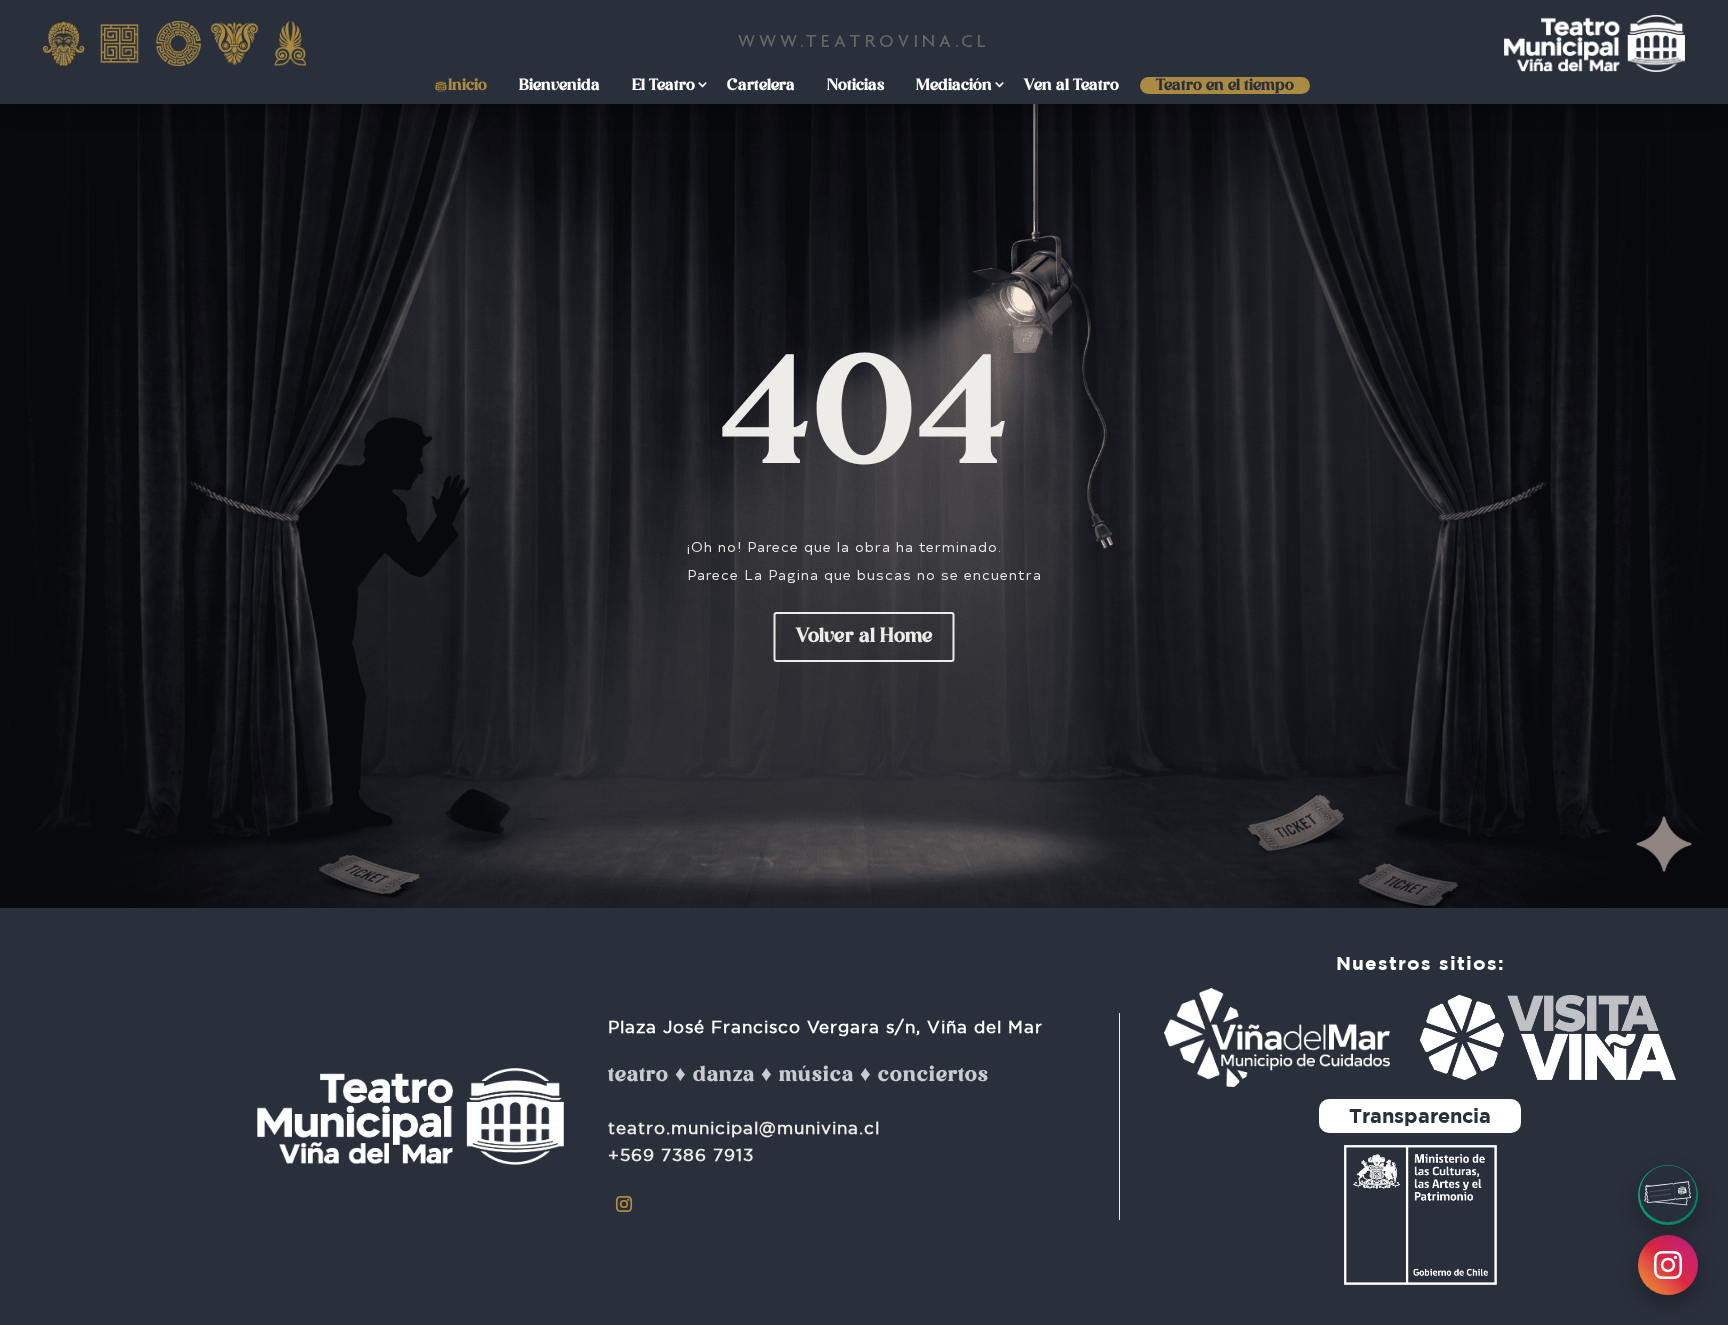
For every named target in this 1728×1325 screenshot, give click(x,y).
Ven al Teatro (1071, 86)
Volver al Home (864, 637)
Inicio (467, 86)
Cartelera (761, 86)
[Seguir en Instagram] (624, 1204)
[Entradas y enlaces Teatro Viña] (1668, 1195)
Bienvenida (559, 86)
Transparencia (1420, 1115)
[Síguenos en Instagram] (1668, 1265)
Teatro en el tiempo (1225, 86)
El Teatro (663, 86)
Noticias (855, 86)
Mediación (954, 86)
